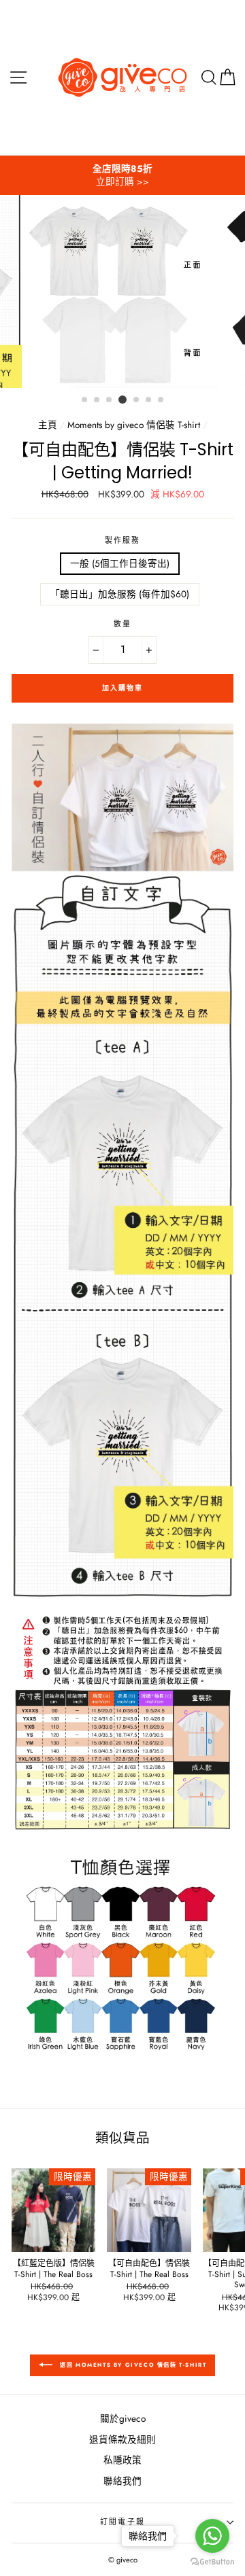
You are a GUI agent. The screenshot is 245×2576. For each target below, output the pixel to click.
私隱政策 (122, 2460)
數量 (122, 624)
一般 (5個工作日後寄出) (120, 563)
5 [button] (137, 400)
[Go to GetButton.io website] (212, 2562)
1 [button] (85, 400)
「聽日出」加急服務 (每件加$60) (120, 594)
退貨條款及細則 (122, 2439)
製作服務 (123, 541)
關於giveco (123, 2418)
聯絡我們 (122, 2481)
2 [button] (97, 400)
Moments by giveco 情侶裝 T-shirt (134, 425)
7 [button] (161, 400)
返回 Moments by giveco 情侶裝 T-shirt (132, 2365)
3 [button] (110, 400)
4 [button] (122, 400)
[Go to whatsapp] (212, 2536)
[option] (122, 175)
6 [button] (149, 400)
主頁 (48, 425)
